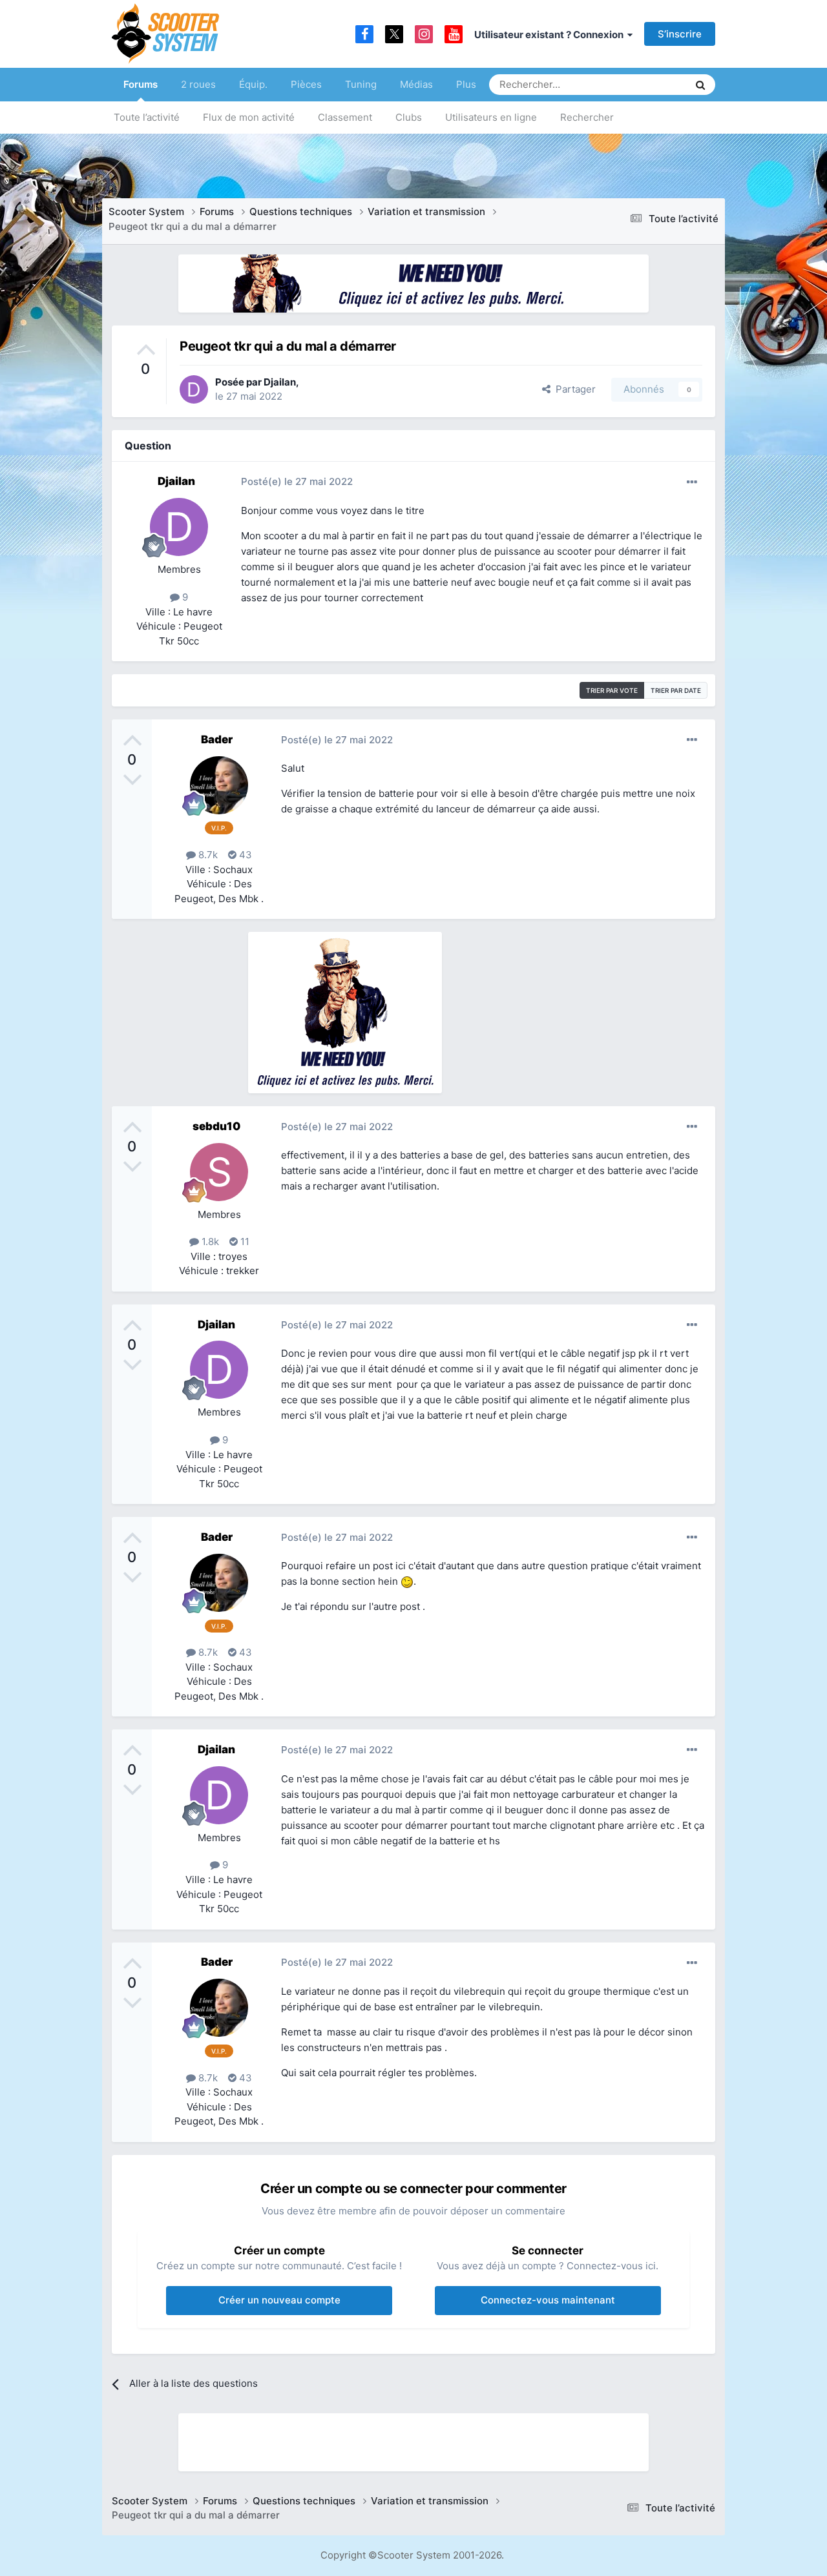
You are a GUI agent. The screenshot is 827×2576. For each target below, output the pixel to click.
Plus (466, 84)
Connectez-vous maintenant (548, 2300)
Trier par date (676, 690)
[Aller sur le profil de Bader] (219, 785)
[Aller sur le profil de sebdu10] (219, 1172)
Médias (416, 84)
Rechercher (587, 117)
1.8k (209, 1242)
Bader (217, 739)
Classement (345, 117)
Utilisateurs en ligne (491, 117)
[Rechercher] (700, 85)
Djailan (280, 382)
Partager (573, 389)
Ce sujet (653, 84)
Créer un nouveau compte (279, 2300)
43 (244, 855)
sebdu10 (216, 1126)
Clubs (409, 117)
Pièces (306, 84)
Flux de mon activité (249, 117)
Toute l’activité (147, 117)
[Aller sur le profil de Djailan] (194, 389)
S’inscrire (680, 34)
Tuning (361, 84)
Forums (141, 84)
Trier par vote (612, 690)
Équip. (253, 84)
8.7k (207, 855)
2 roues (198, 84)
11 (244, 1242)
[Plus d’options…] (692, 482)
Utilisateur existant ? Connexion (551, 35)
